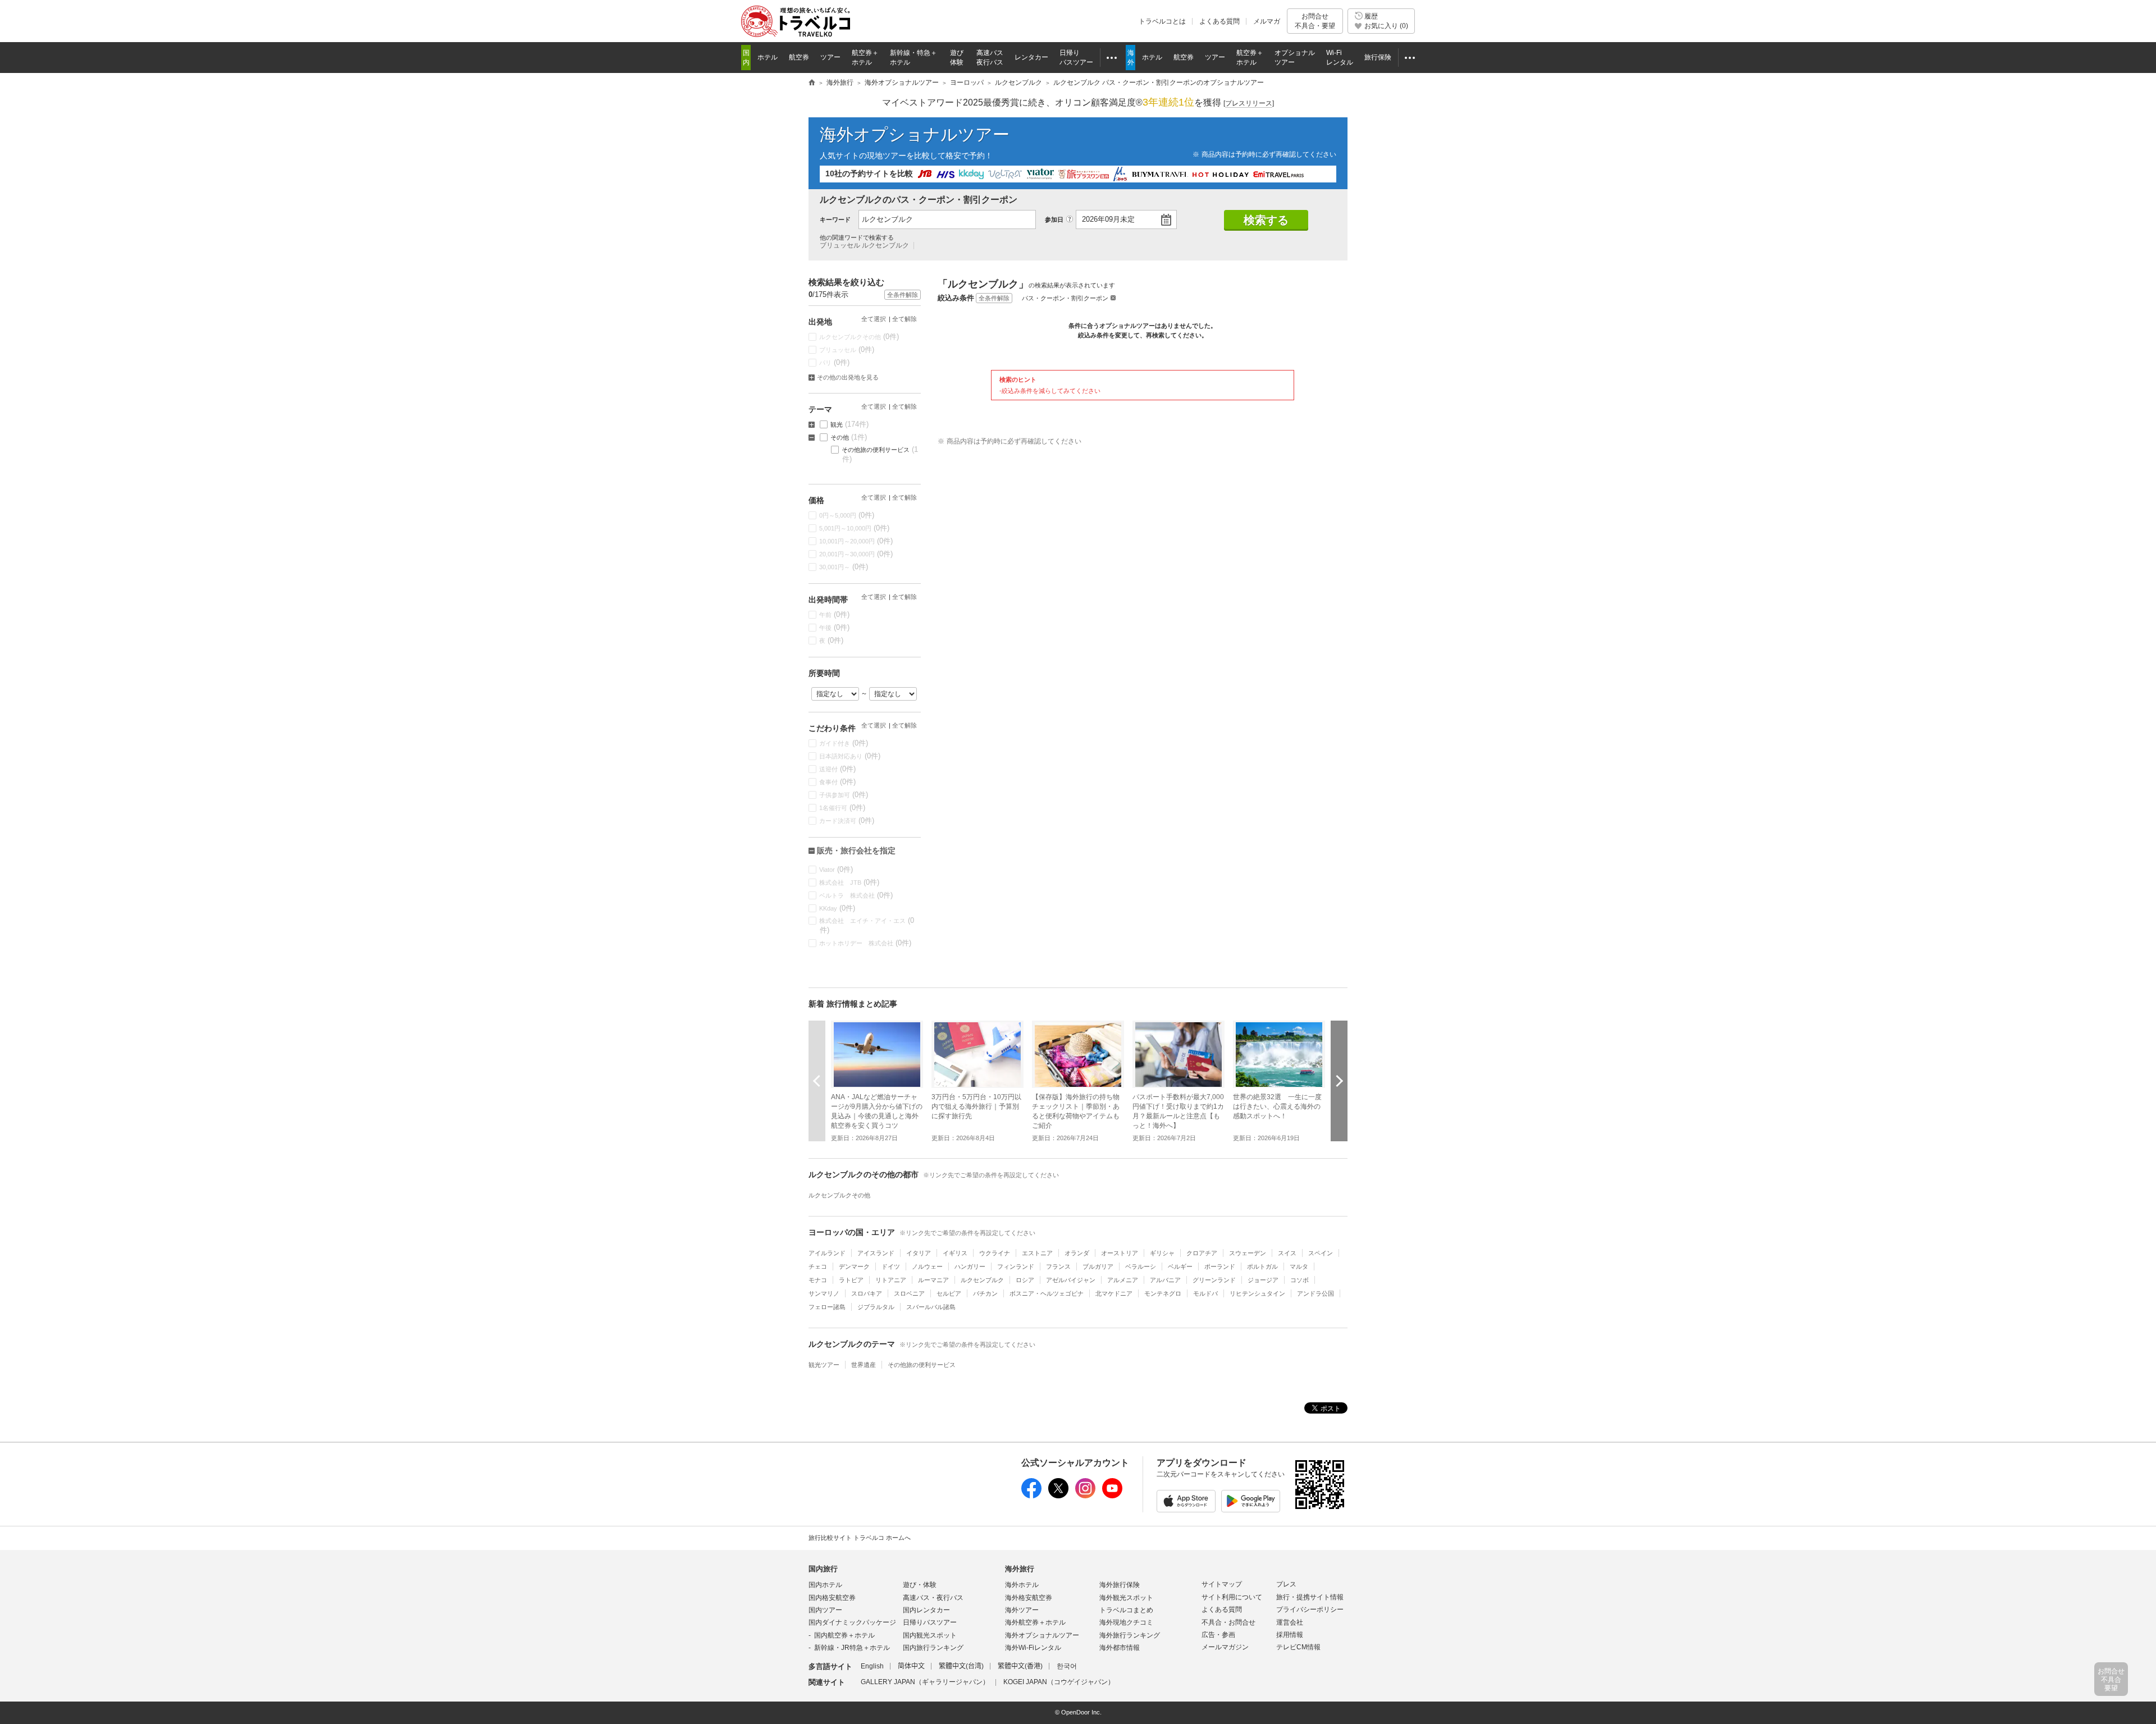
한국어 (1067, 1666)
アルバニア (1165, 1280)
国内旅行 (823, 1569)
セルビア (949, 1293)
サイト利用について (1232, 1597)
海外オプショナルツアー (915, 134)
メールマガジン (1225, 1647)
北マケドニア (1114, 1293)
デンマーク (854, 1266)
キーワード (835, 219)
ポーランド (1220, 1266)
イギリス (955, 1253)
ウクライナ (995, 1253)
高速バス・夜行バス (933, 1598)
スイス (1287, 1253)
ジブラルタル (876, 1307)
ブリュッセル (847, 349)
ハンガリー (970, 1266)
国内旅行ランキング (933, 1648)
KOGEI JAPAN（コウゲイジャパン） (1059, 1682)
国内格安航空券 (832, 1598)
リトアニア (891, 1280)
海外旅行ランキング (1130, 1635)
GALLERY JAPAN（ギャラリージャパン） (925, 1682)
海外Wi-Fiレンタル (1033, 1648)
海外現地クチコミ (1126, 1622)
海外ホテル (1022, 1585)
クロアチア (1202, 1253)
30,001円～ (844, 567)
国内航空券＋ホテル (844, 1635)
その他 (849, 437)
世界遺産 (864, 1365)
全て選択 (874, 319)
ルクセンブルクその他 (859, 337)
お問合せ (1315, 21)
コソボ (1299, 1280)
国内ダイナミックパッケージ (852, 1622)
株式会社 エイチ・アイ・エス (867, 925)
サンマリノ (824, 1293)
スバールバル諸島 (931, 1307)
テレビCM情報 (1298, 1647)
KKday (837, 908)
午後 (835, 627)
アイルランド (827, 1253)
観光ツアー (824, 1365)
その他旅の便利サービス (880, 454)
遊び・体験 (920, 1585)
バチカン (985, 1293)
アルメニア (1123, 1280)
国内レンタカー (926, 1610)
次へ (1339, 1081)
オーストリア (1120, 1253)
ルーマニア (933, 1280)
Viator (836, 869)
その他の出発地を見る (848, 377)
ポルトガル (1262, 1266)
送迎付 (838, 769)
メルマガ (1267, 21)
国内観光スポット (930, 1635)
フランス (1058, 1266)
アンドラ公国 (1315, 1293)
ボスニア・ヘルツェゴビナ (1047, 1293)
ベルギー (1180, 1266)
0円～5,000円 (847, 515)
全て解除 (905, 319)
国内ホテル (825, 1585)
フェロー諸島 (827, 1307)
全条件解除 (994, 298)
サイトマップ (1222, 1584)
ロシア (1025, 1280)
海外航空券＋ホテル (1035, 1622)
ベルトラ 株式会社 (856, 895)
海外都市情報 (1120, 1648)
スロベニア (909, 1293)
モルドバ (1205, 1293)
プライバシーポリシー (1310, 1609)
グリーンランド (1214, 1280)
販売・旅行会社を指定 (856, 850)
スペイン (1321, 1253)
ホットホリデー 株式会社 (865, 943)
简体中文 (911, 1666)
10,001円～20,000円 (856, 541)
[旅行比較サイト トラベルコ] (812, 83)
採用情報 (1290, 1635)
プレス (1286, 1584)
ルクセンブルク (982, 1280)
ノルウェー (927, 1266)
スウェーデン (1248, 1253)
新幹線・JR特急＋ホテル (852, 1648)
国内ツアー (825, 1610)
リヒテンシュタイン (1257, 1293)
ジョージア (1263, 1280)
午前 (835, 614)
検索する (1266, 220)
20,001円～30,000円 (856, 554)
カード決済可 (847, 820)
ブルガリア (1098, 1266)
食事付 (838, 782)
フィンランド (1016, 1266)
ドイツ (891, 1266)
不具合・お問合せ (1228, 1622)
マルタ (1299, 1266)
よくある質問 (1219, 21)
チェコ (818, 1266)
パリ (835, 362)
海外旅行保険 (1120, 1585)
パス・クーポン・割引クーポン (1065, 298)
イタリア (919, 1253)
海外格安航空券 (1029, 1598)
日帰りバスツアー (930, 1622)
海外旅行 (1020, 1569)
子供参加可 (844, 795)
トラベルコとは (1162, 21)
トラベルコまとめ (1126, 1610)
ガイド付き (844, 743)
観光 (850, 424)
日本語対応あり (850, 756)
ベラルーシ (1141, 1266)
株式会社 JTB (849, 882)
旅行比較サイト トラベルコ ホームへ (860, 1538)
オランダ (1077, 1253)
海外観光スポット (1126, 1598)
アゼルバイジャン (1071, 1280)
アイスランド (876, 1253)
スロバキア (867, 1293)
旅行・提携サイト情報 (1310, 1597)
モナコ (818, 1280)
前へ (817, 1081)
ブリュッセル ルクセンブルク (864, 245)
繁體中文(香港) (1020, 1666)
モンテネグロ (1163, 1293)
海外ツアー (1022, 1610)
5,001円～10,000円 (855, 528)
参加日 (1054, 219)
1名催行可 (842, 808)
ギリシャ (1162, 1253)
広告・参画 (1218, 1635)
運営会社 (1290, 1622)
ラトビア (851, 1280)
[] (1249, 103)
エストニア (1037, 1253)
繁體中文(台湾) (961, 1666)
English (872, 1666)
